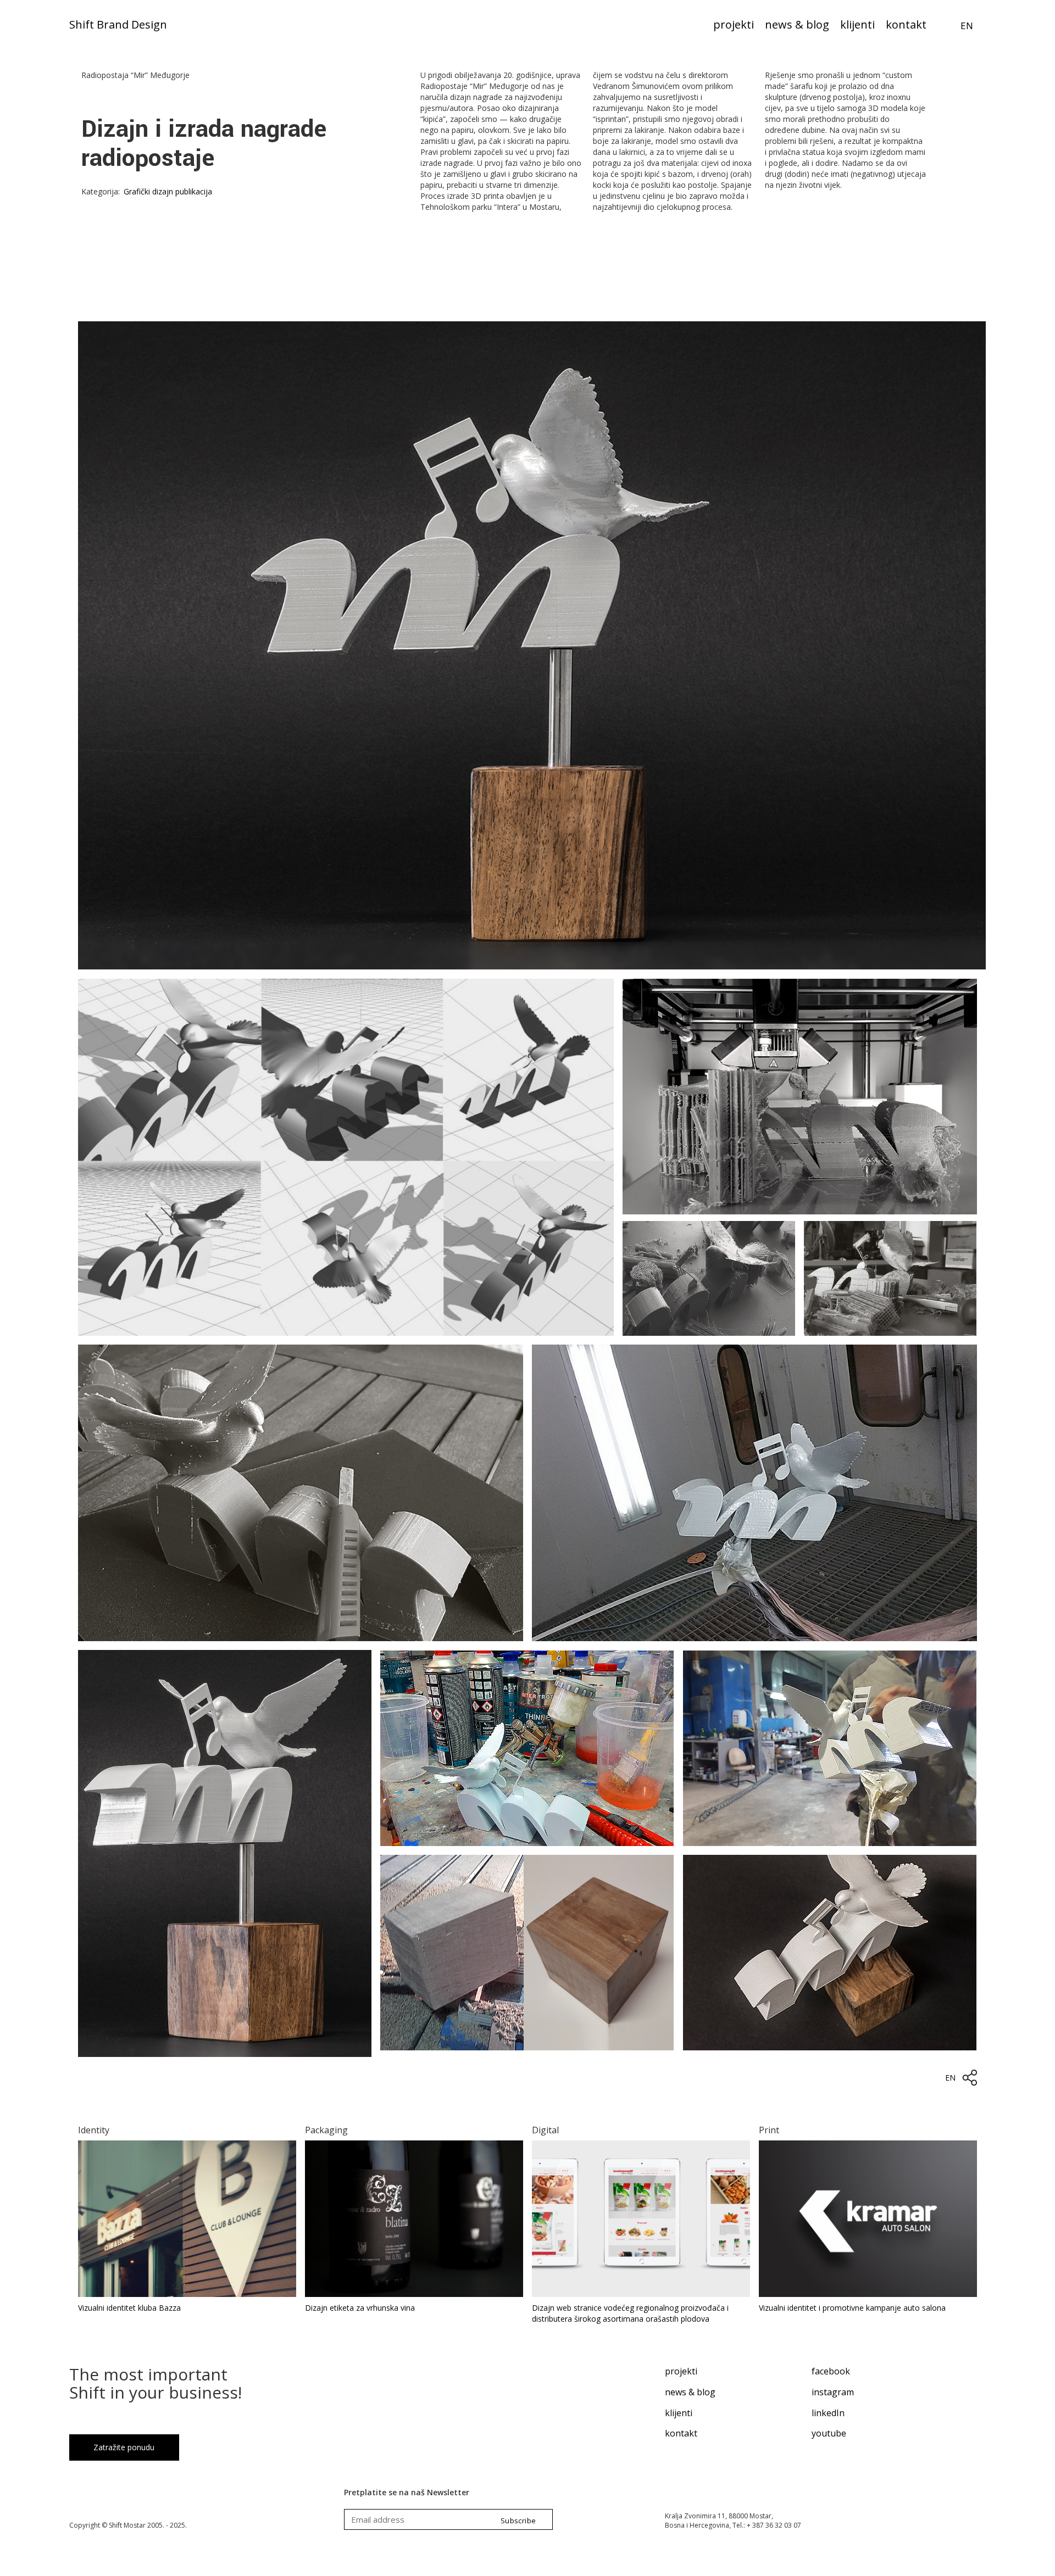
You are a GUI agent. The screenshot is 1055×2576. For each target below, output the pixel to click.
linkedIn (828, 2413)
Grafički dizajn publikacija (168, 191)
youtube (829, 2433)
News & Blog (797, 26)
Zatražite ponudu (124, 2447)
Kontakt (906, 26)
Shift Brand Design (118, 26)
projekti (681, 2371)
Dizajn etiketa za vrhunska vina (360, 2308)
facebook (831, 2371)
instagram (833, 2392)
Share (970, 2078)
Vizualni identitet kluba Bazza (129, 2308)
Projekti (734, 26)
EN (967, 26)
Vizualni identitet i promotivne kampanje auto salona (852, 2308)
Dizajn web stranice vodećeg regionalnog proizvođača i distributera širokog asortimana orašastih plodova (630, 2313)
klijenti (679, 2413)
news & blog (690, 2392)
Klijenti (857, 26)
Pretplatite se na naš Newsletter (407, 2492)
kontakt (681, 2433)
